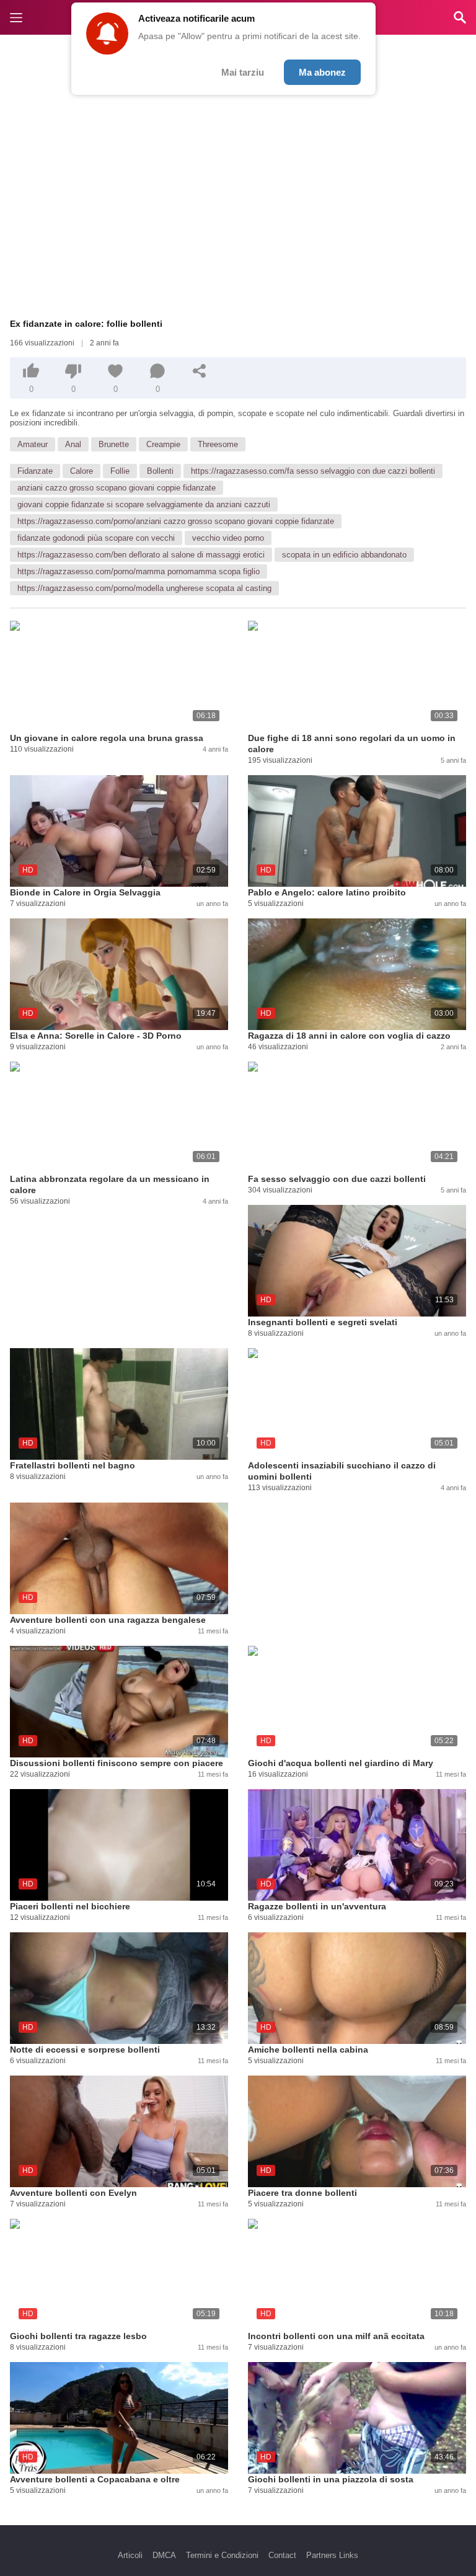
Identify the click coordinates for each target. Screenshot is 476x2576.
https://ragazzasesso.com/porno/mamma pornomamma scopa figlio (139, 571)
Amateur (33, 444)
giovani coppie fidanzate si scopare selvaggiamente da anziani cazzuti (144, 504)
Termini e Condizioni (222, 2555)
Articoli (130, 2555)
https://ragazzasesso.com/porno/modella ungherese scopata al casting (144, 588)
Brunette (114, 444)
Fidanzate (35, 471)
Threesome (218, 444)
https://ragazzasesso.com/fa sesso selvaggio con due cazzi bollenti (313, 471)
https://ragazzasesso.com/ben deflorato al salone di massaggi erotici (141, 555)
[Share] (200, 371)
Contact (282, 2555)
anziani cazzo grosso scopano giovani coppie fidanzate (117, 488)
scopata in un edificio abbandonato (344, 555)
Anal (73, 444)
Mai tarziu (243, 72)
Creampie (163, 444)
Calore (82, 471)
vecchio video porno (228, 538)
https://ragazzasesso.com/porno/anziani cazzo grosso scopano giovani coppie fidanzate (176, 521)
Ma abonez (322, 72)
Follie (120, 471)
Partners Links (332, 2555)
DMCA (164, 2555)
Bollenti (160, 471)
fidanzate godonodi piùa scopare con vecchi (96, 538)
